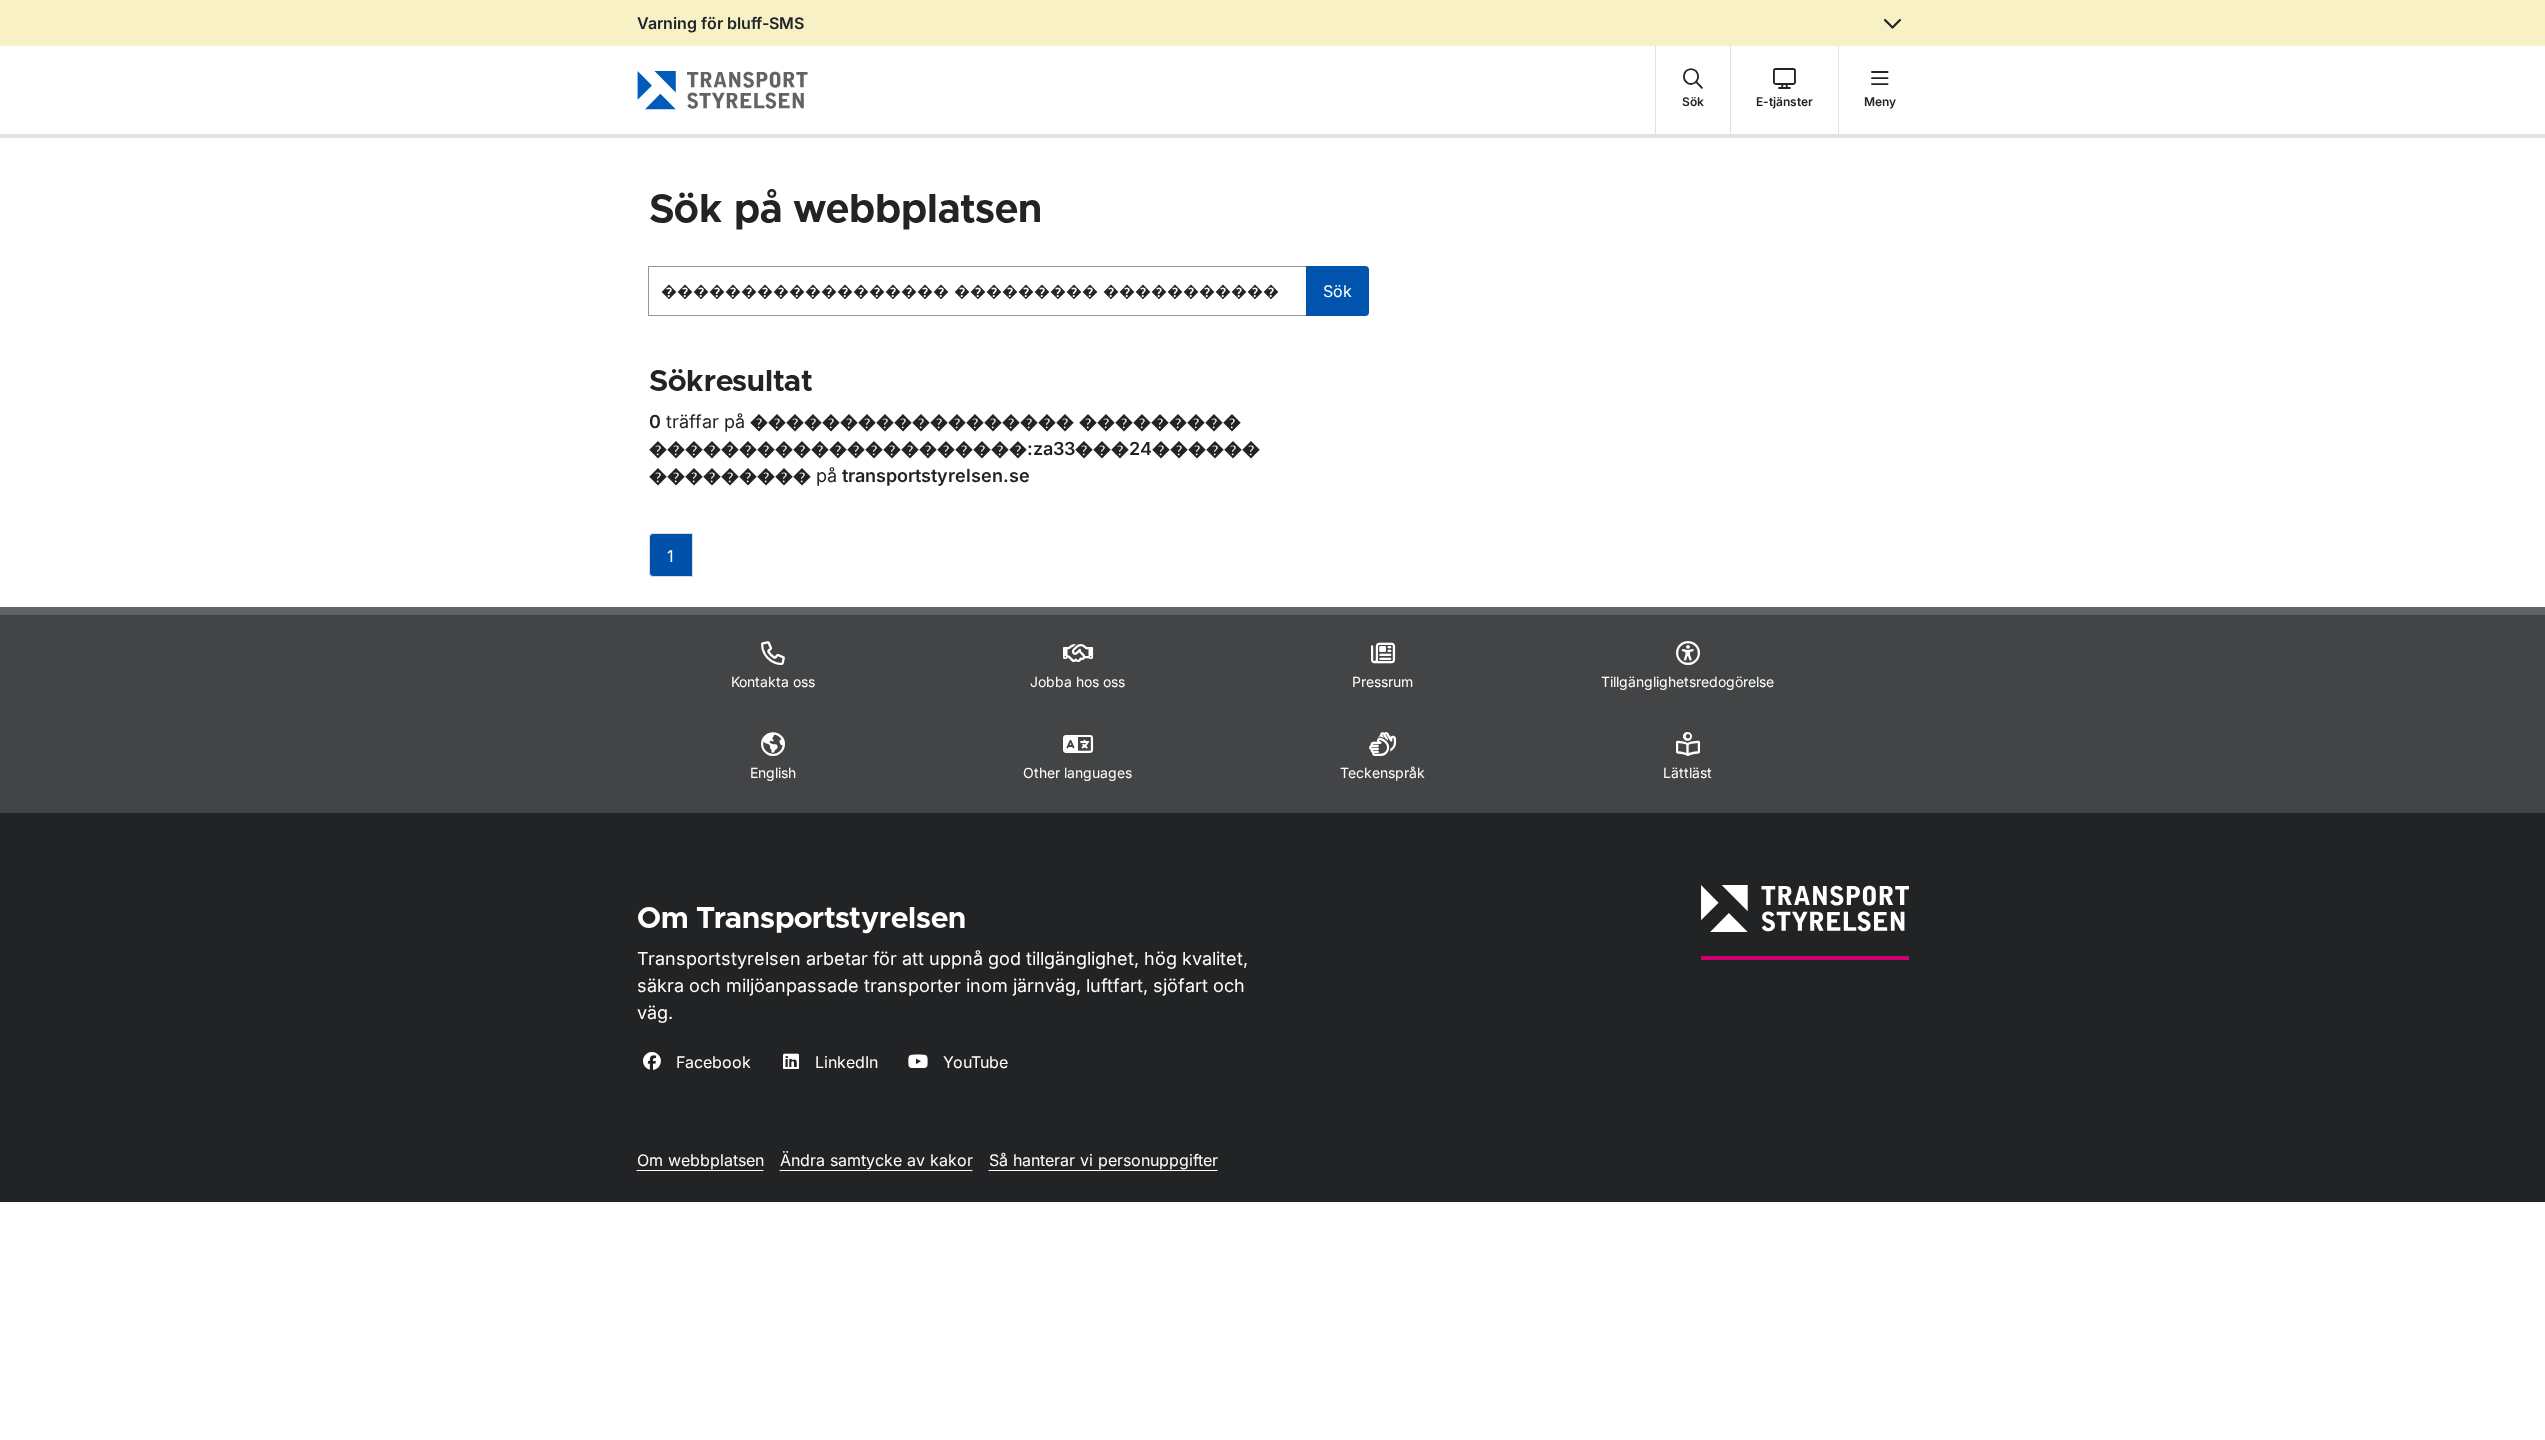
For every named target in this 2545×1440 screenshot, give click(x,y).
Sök (1337, 291)
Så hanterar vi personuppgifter (1103, 1160)
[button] (1693, 90)
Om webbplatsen (700, 1160)
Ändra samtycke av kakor (876, 1160)
